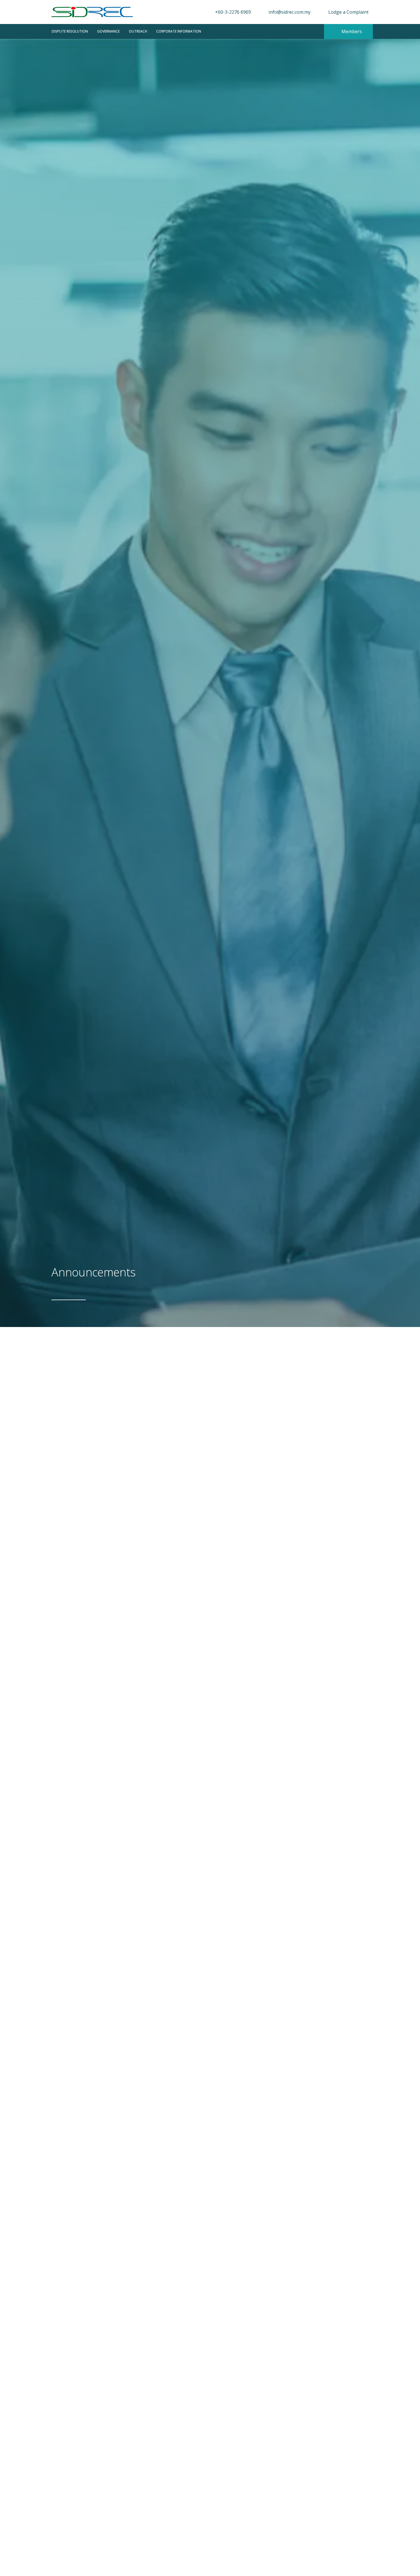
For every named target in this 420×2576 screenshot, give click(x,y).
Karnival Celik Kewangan (106, 2508)
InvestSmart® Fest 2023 (104, 2440)
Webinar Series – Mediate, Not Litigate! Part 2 (150, 1536)
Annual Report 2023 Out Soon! (118, 2005)
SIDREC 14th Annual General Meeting (133, 1778)
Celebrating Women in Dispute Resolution (141, 2302)
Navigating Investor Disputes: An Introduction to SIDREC (172, 2233)
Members (351, 31)
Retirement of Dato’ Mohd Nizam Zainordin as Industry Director (186, 2371)
